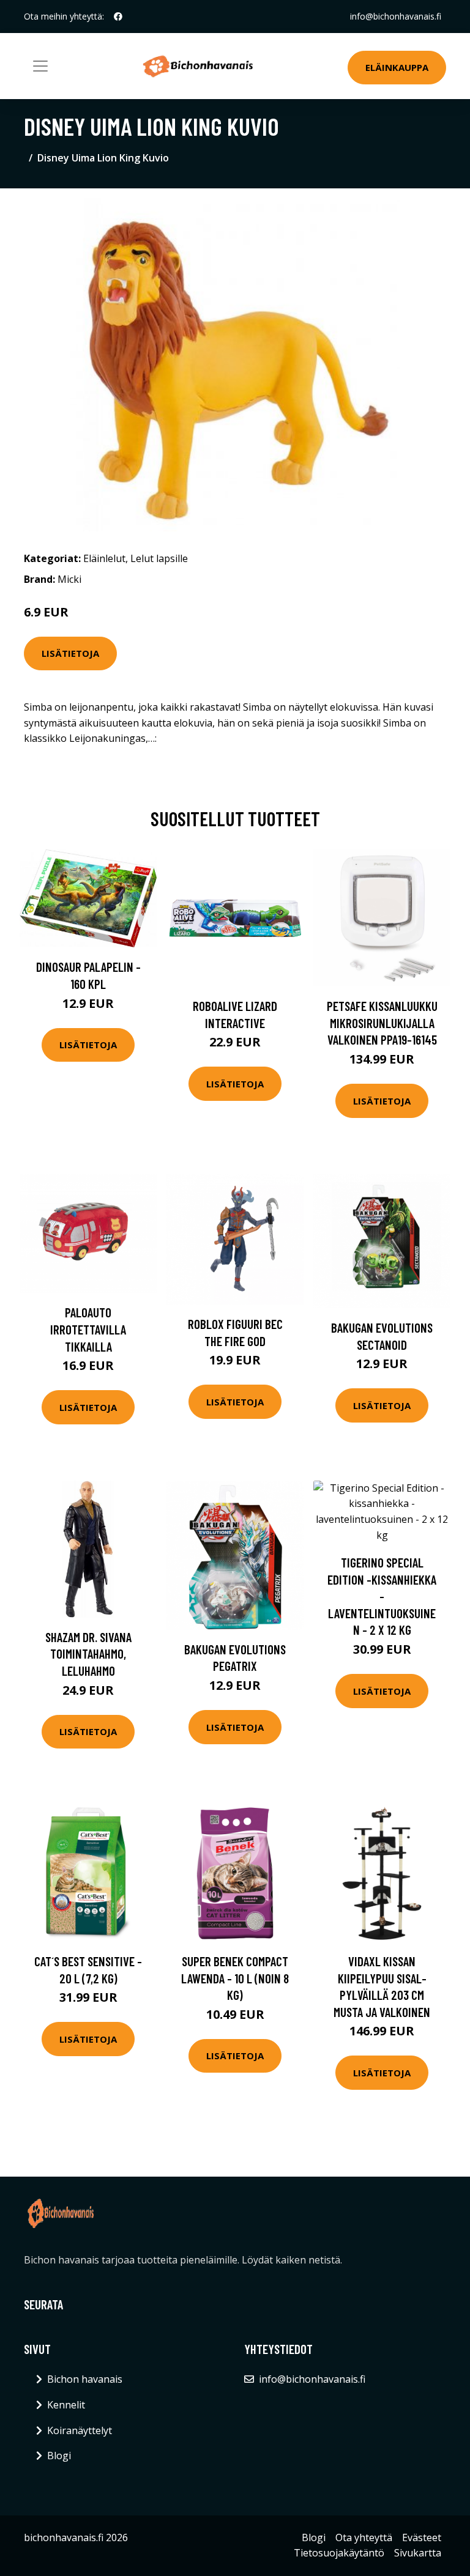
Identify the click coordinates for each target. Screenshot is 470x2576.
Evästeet (422, 2537)
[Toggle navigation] (40, 66)
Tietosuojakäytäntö (339, 2553)
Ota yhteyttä (364, 2537)
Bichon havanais (85, 2379)
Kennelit (66, 2405)
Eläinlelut (104, 558)
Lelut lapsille (159, 558)
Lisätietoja (70, 653)
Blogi (59, 2456)
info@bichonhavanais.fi (396, 16)
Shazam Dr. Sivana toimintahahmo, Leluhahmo (88, 1654)
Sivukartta (418, 2553)
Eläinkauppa (397, 67)
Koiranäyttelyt (80, 2430)
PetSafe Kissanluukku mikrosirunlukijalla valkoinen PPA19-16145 (382, 1023)
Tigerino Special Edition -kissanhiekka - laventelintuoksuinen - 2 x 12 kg (382, 1596)
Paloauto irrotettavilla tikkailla (88, 1329)
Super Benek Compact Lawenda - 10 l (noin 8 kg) (235, 1978)
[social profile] (118, 17)
